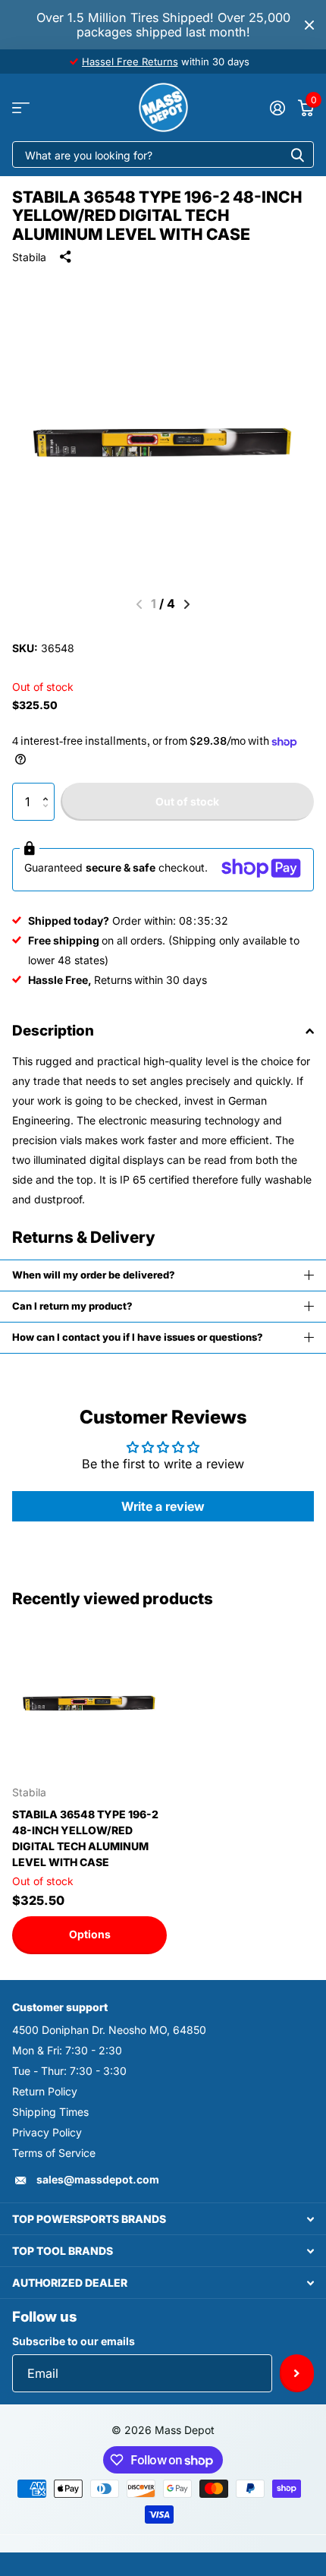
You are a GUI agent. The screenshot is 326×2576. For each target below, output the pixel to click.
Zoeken (297, 154)
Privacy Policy (47, 2132)
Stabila (29, 257)
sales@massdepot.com (98, 2179)
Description (53, 1031)
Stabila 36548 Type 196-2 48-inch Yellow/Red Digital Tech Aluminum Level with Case (85, 1838)
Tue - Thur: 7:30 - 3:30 (69, 2071)
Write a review (163, 1506)
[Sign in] (277, 108)
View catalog (21, 107)
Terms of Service (54, 2153)
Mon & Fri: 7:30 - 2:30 (67, 2050)
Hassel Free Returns (130, 61)
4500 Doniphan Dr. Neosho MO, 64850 (109, 2030)
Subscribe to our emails (74, 2341)
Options (90, 1934)
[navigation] (187, 604)
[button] (49, 788)
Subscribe (297, 2373)
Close (309, 25)
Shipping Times (50, 2112)
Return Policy (45, 2091)
